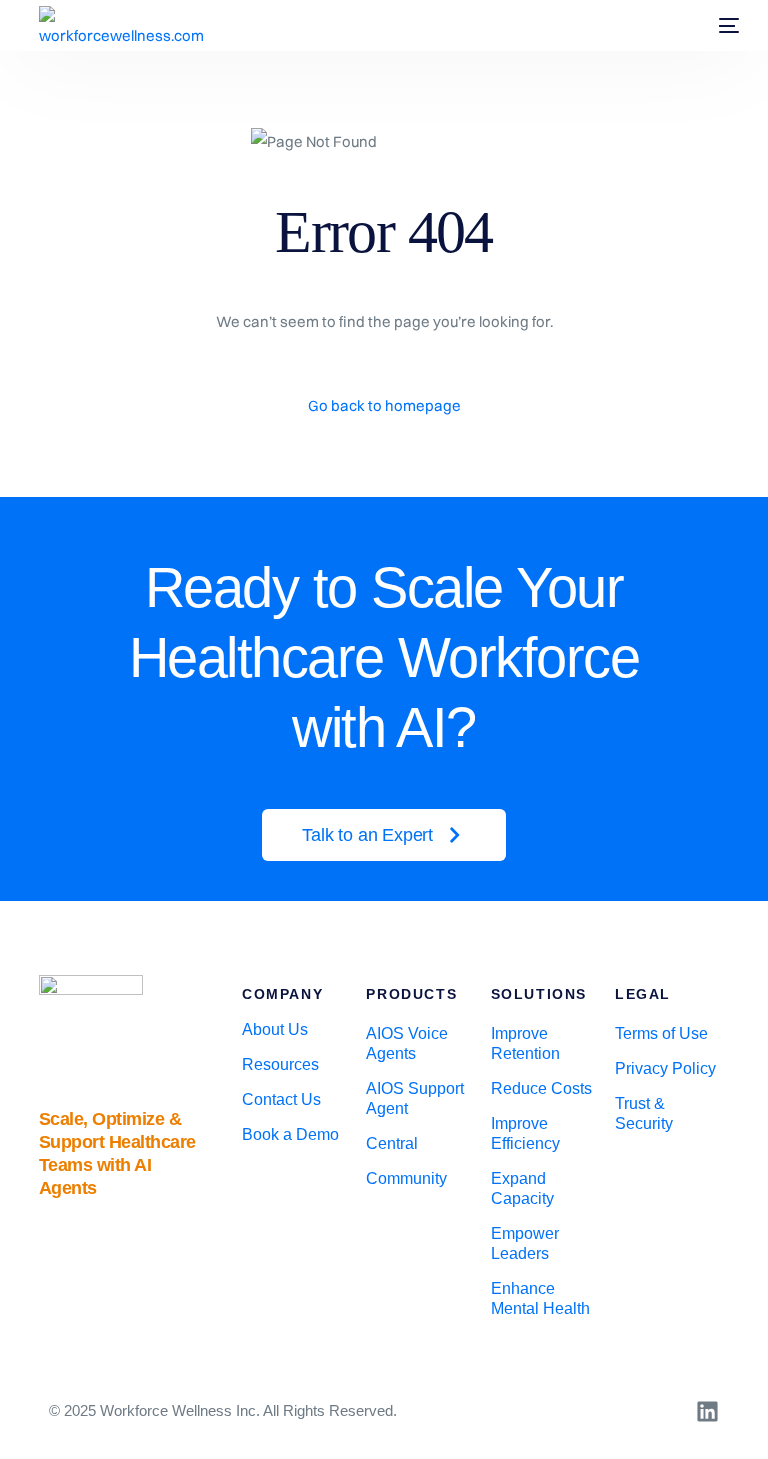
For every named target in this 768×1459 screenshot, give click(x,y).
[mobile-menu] (719, 26)
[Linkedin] (707, 1411)
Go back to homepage (384, 405)
